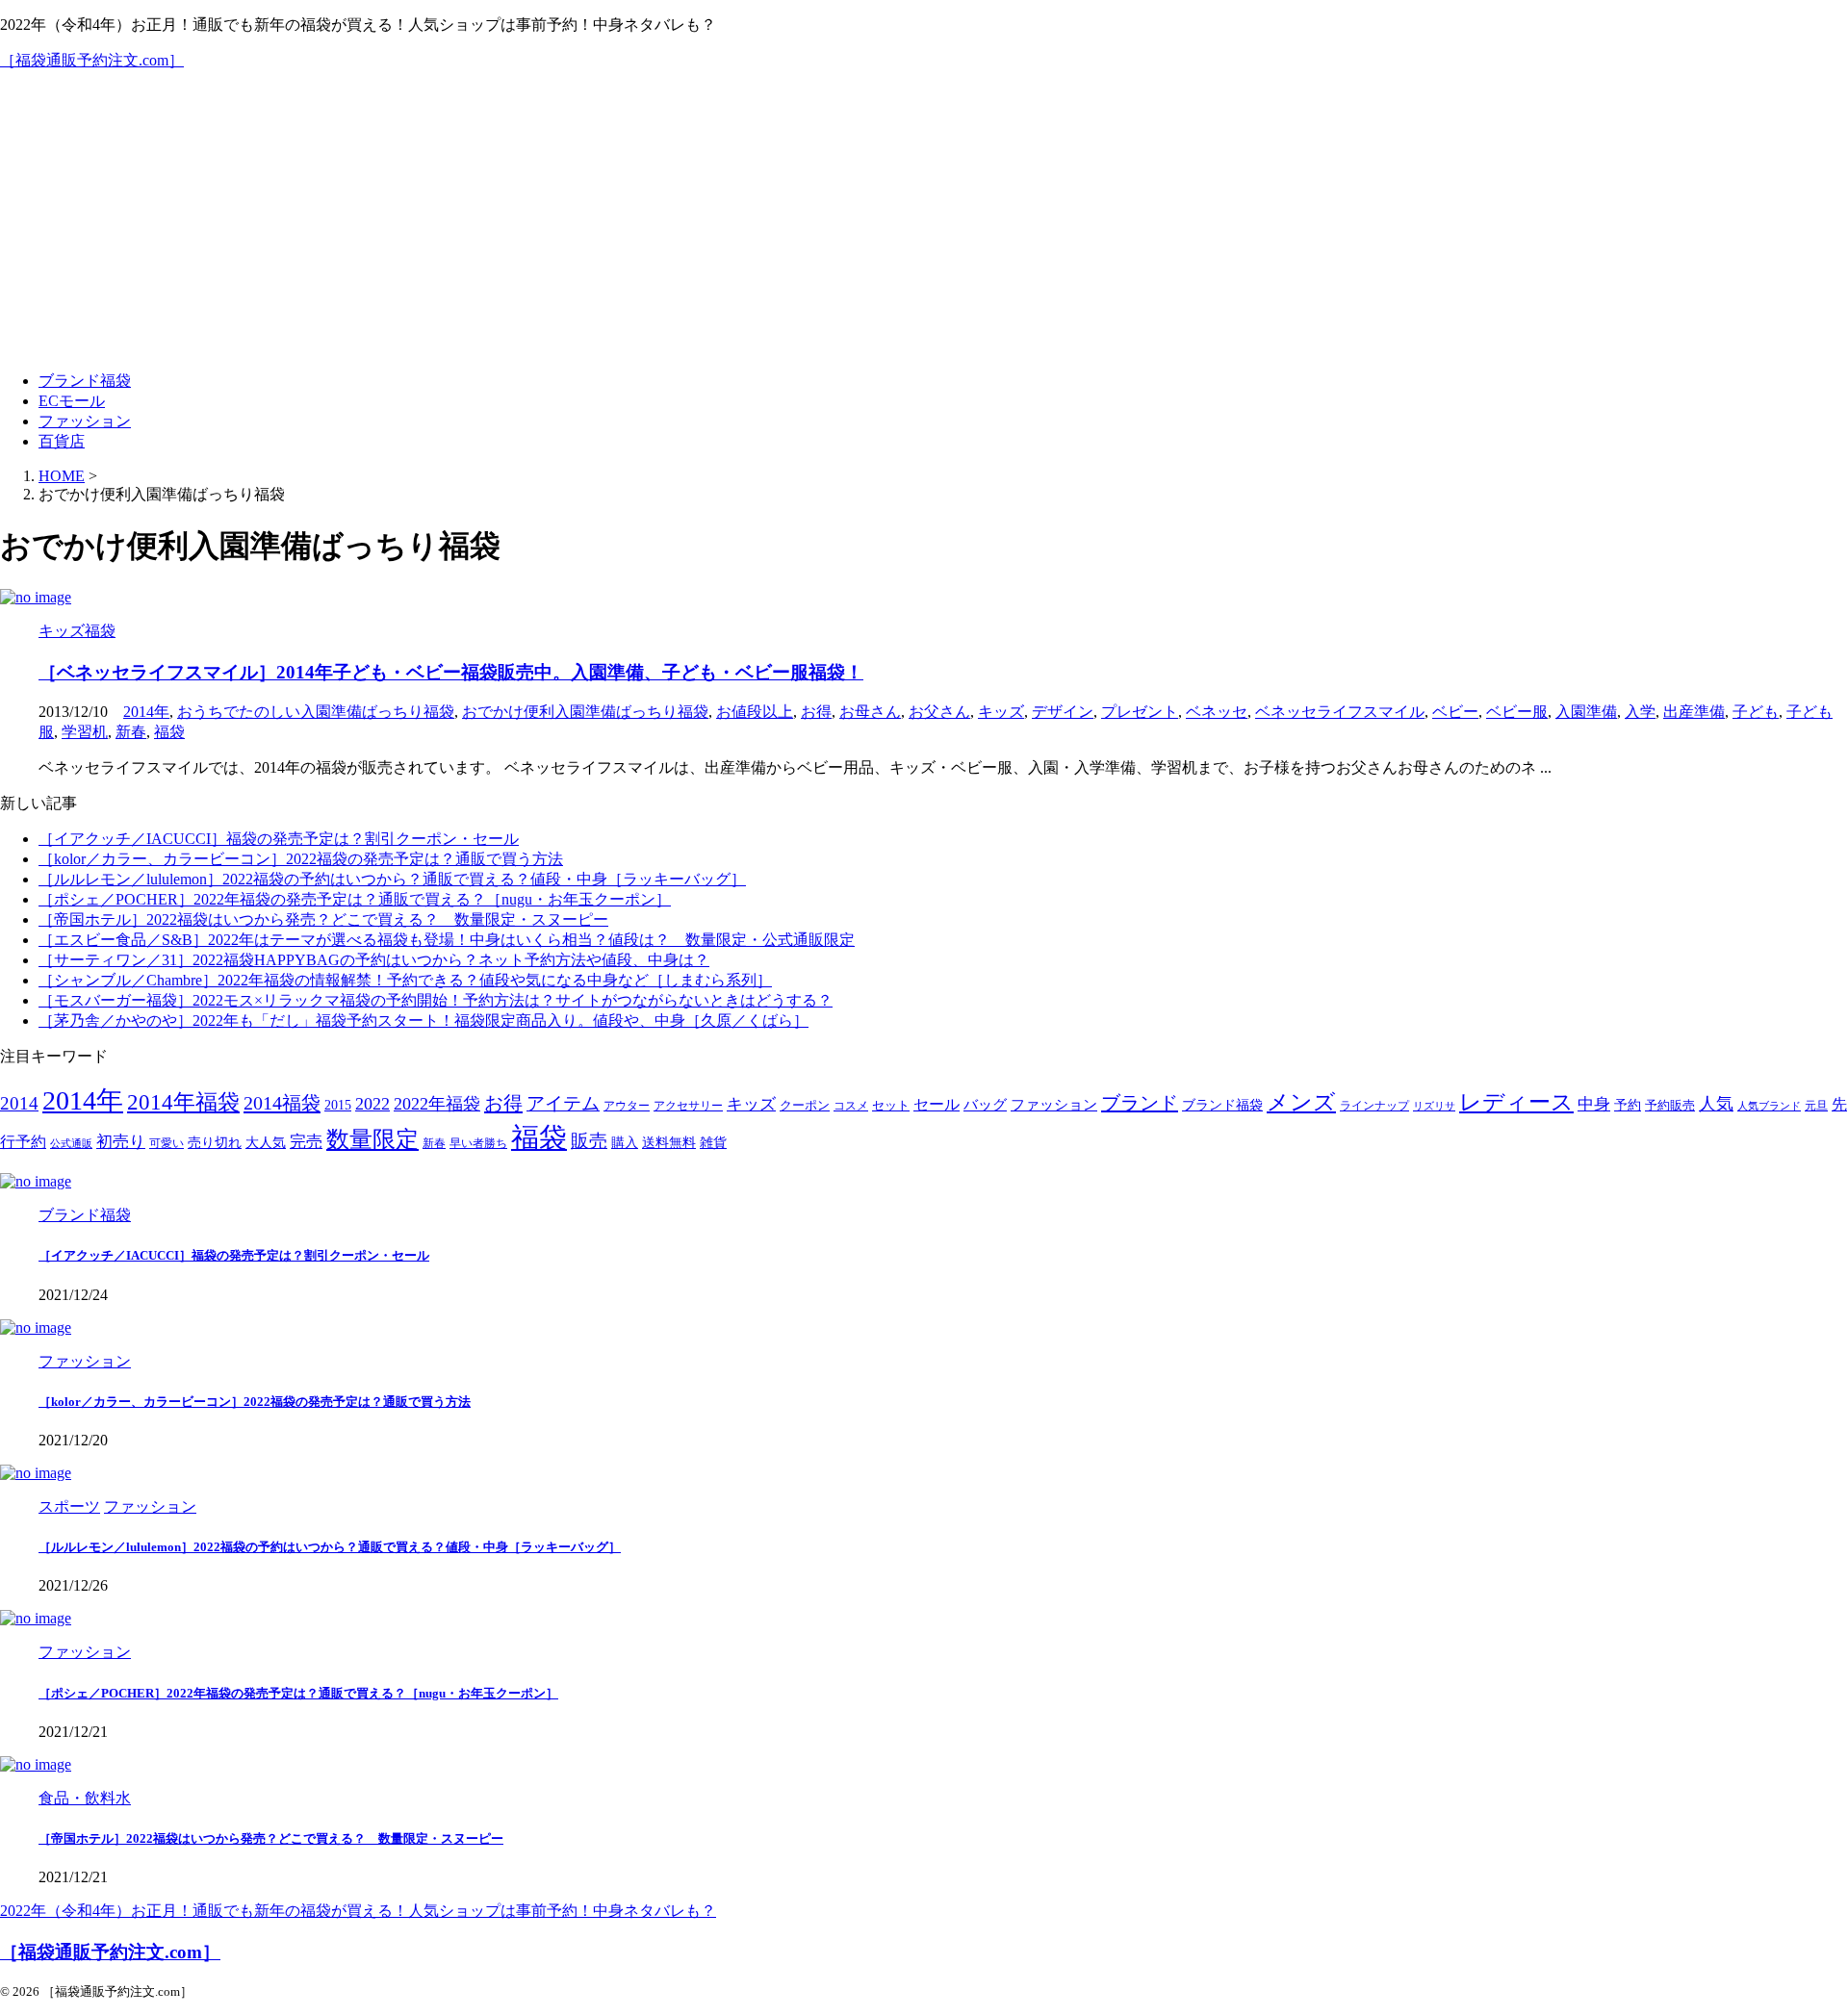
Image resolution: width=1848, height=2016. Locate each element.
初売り (121, 1142)
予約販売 (1670, 1106)
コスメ (851, 1106)
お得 (816, 712)
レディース (1516, 1102)
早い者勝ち (478, 1144)
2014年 (146, 712)
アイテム (563, 1103)
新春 (131, 732)
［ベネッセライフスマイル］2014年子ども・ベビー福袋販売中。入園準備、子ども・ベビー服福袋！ (451, 672)
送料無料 (669, 1143)
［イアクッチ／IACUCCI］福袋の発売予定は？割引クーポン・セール (279, 839)
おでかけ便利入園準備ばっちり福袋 (585, 712)
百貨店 (62, 441)
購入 (625, 1142)
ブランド (1140, 1103)
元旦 (1816, 1106)
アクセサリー (688, 1106)
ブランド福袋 (85, 381)
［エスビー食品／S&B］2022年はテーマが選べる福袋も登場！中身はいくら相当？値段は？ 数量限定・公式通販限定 (447, 940)
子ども (1756, 712)
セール (937, 1104)
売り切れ (215, 1142)
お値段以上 (755, 712)
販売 (589, 1141)
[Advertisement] (924, 221)
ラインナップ (1374, 1106)
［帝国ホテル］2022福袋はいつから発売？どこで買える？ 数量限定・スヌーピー (323, 919)
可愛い (167, 1144)
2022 (372, 1104)
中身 (1594, 1104)
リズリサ (1434, 1106)
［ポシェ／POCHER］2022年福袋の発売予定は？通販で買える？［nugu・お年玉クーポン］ (355, 899)
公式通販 (71, 1144)
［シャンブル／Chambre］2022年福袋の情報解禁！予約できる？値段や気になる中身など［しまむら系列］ (405, 980)
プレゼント (1140, 712)
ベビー (1455, 712)
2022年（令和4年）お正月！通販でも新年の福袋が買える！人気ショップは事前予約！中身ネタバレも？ (358, 1911)
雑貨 (713, 1143)
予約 (1628, 1105)
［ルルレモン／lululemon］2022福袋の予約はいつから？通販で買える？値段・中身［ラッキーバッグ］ (392, 879)
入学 (1640, 712)
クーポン (805, 1106)
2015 (338, 1105)
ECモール (72, 401)
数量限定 (372, 1139)
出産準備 (1694, 712)
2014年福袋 (183, 1102)
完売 (306, 1142)
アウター (627, 1106)
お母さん (870, 712)
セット (891, 1106)
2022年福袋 (437, 1104)
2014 (19, 1103)
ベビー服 (1517, 712)
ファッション (85, 421)
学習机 (85, 732)
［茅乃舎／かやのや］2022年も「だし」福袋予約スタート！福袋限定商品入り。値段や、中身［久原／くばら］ (423, 1021)
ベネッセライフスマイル (1340, 712)
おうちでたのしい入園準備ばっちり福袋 (316, 712)
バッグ (985, 1104)
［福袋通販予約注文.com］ (92, 60)
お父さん (939, 712)
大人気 (266, 1143)
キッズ (1001, 712)
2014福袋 (282, 1103)
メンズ (1301, 1102)
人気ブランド (1769, 1106)
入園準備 (1586, 712)
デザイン (1063, 712)
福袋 (169, 732)
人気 (1716, 1104)
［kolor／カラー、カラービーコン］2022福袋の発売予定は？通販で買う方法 (301, 859)
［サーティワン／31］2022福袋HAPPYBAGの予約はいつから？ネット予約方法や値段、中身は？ (374, 960)
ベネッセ (1217, 712)
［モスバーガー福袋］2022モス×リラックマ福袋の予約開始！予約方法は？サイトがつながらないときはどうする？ (436, 1000)
